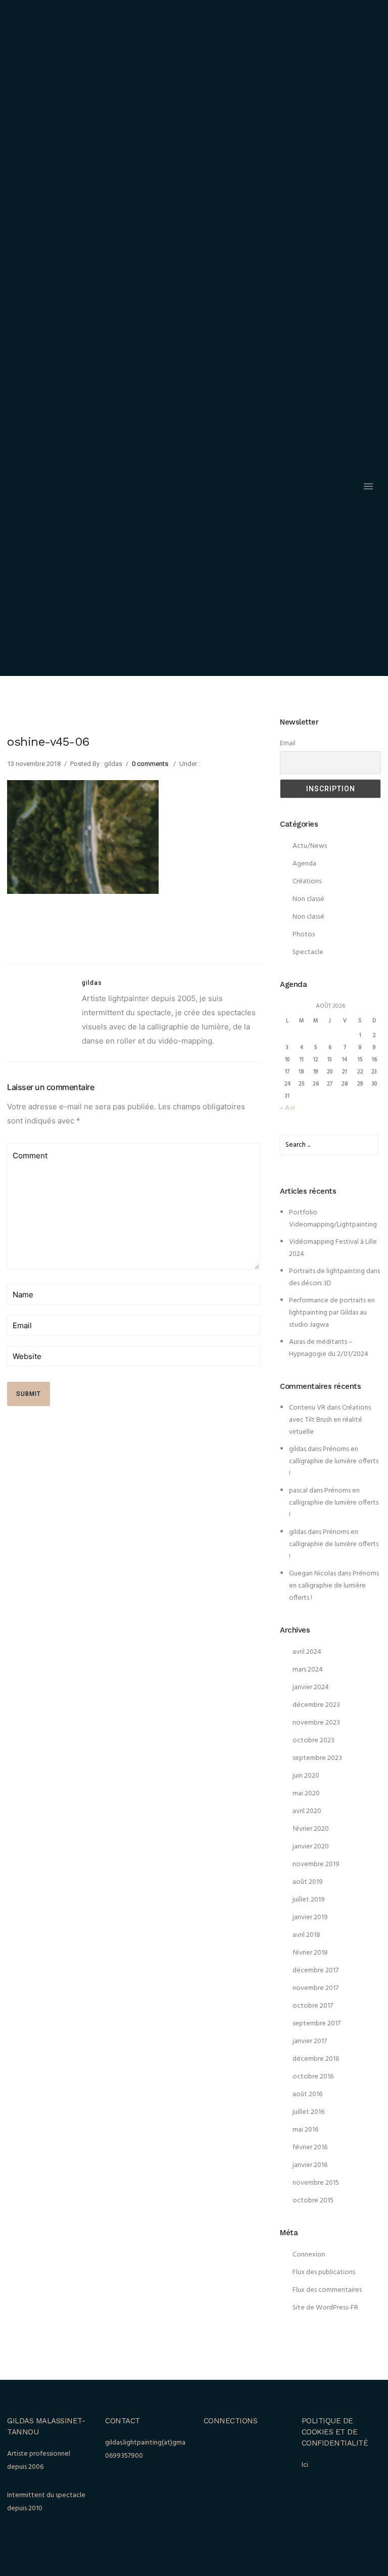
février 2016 (310, 2148)
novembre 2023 (316, 1723)
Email (288, 743)
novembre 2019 (316, 1864)
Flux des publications (324, 2272)
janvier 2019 (310, 1917)
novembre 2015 (316, 2183)
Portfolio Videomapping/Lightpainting (333, 1219)
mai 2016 (305, 2130)
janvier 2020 (311, 1847)
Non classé (308, 899)
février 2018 (310, 1953)
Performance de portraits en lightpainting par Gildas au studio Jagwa (332, 1313)
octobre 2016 (313, 2077)
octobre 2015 (313, 2201)
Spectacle (308, 952)
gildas (298, 1449)
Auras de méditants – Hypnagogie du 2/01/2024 (329, 1348)
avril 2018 (306, 1935)
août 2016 (307, 2094)
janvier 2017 (310, 2041)
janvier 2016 (310, 2165)
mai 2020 (306, 1794)
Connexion (309, 2255)
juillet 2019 (309, 1900)
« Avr (287, 1108)
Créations (307, 882)
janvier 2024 (311, 1687)
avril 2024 (307, 1652)
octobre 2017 (313, 2006)
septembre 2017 (317, 2024)
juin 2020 (306, 1776)
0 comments (150, 764)
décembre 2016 (316, 2059)
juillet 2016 (308, 2112)
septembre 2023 (317, 1758)
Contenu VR (307, 1408)
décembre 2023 (316, 1705)
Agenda (304, 864)
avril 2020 (307, 1811)
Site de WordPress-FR (325, 2308)
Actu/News (310, 846)
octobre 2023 (313, 1741)
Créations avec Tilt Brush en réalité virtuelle (330, 1420)
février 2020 (311, 1829)
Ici (305, 2465)
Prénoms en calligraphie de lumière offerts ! (334, 1461)
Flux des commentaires (327, 2290)
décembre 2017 (316, 1971)
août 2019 (308, 1882)
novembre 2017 (316, 1988)
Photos (304, 935)
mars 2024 (308, 1670)
